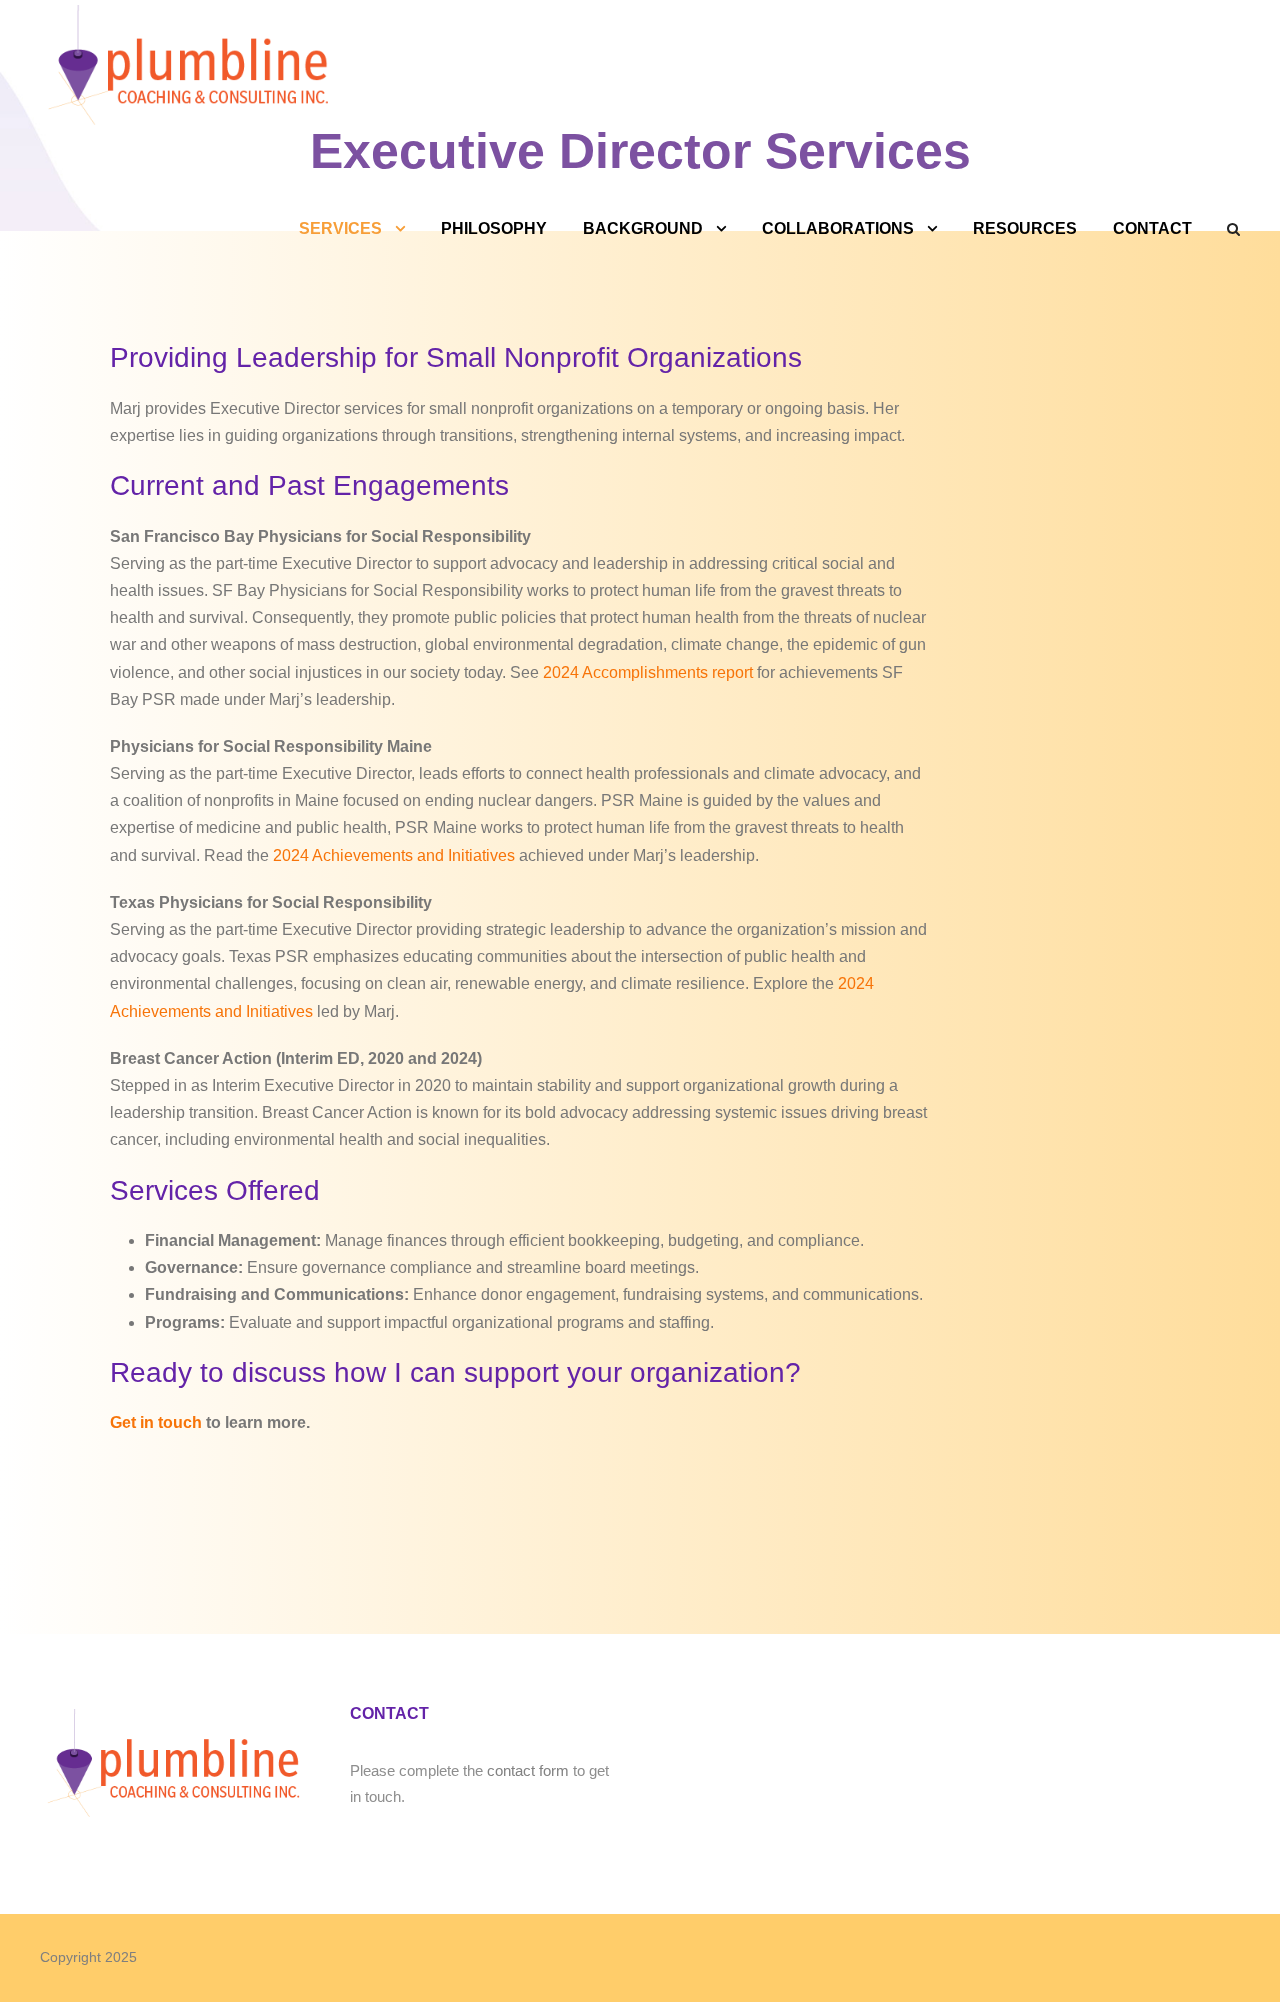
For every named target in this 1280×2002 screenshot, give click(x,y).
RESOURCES (1025, 228)
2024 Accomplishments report (648, 672)
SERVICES (340, 228)
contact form (528, 1770)
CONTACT (1152, 228)
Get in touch (156, 1422)
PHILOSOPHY (494, 228)
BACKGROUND (643, 228)
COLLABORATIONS (838, 228)
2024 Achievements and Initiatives (394, 855)
